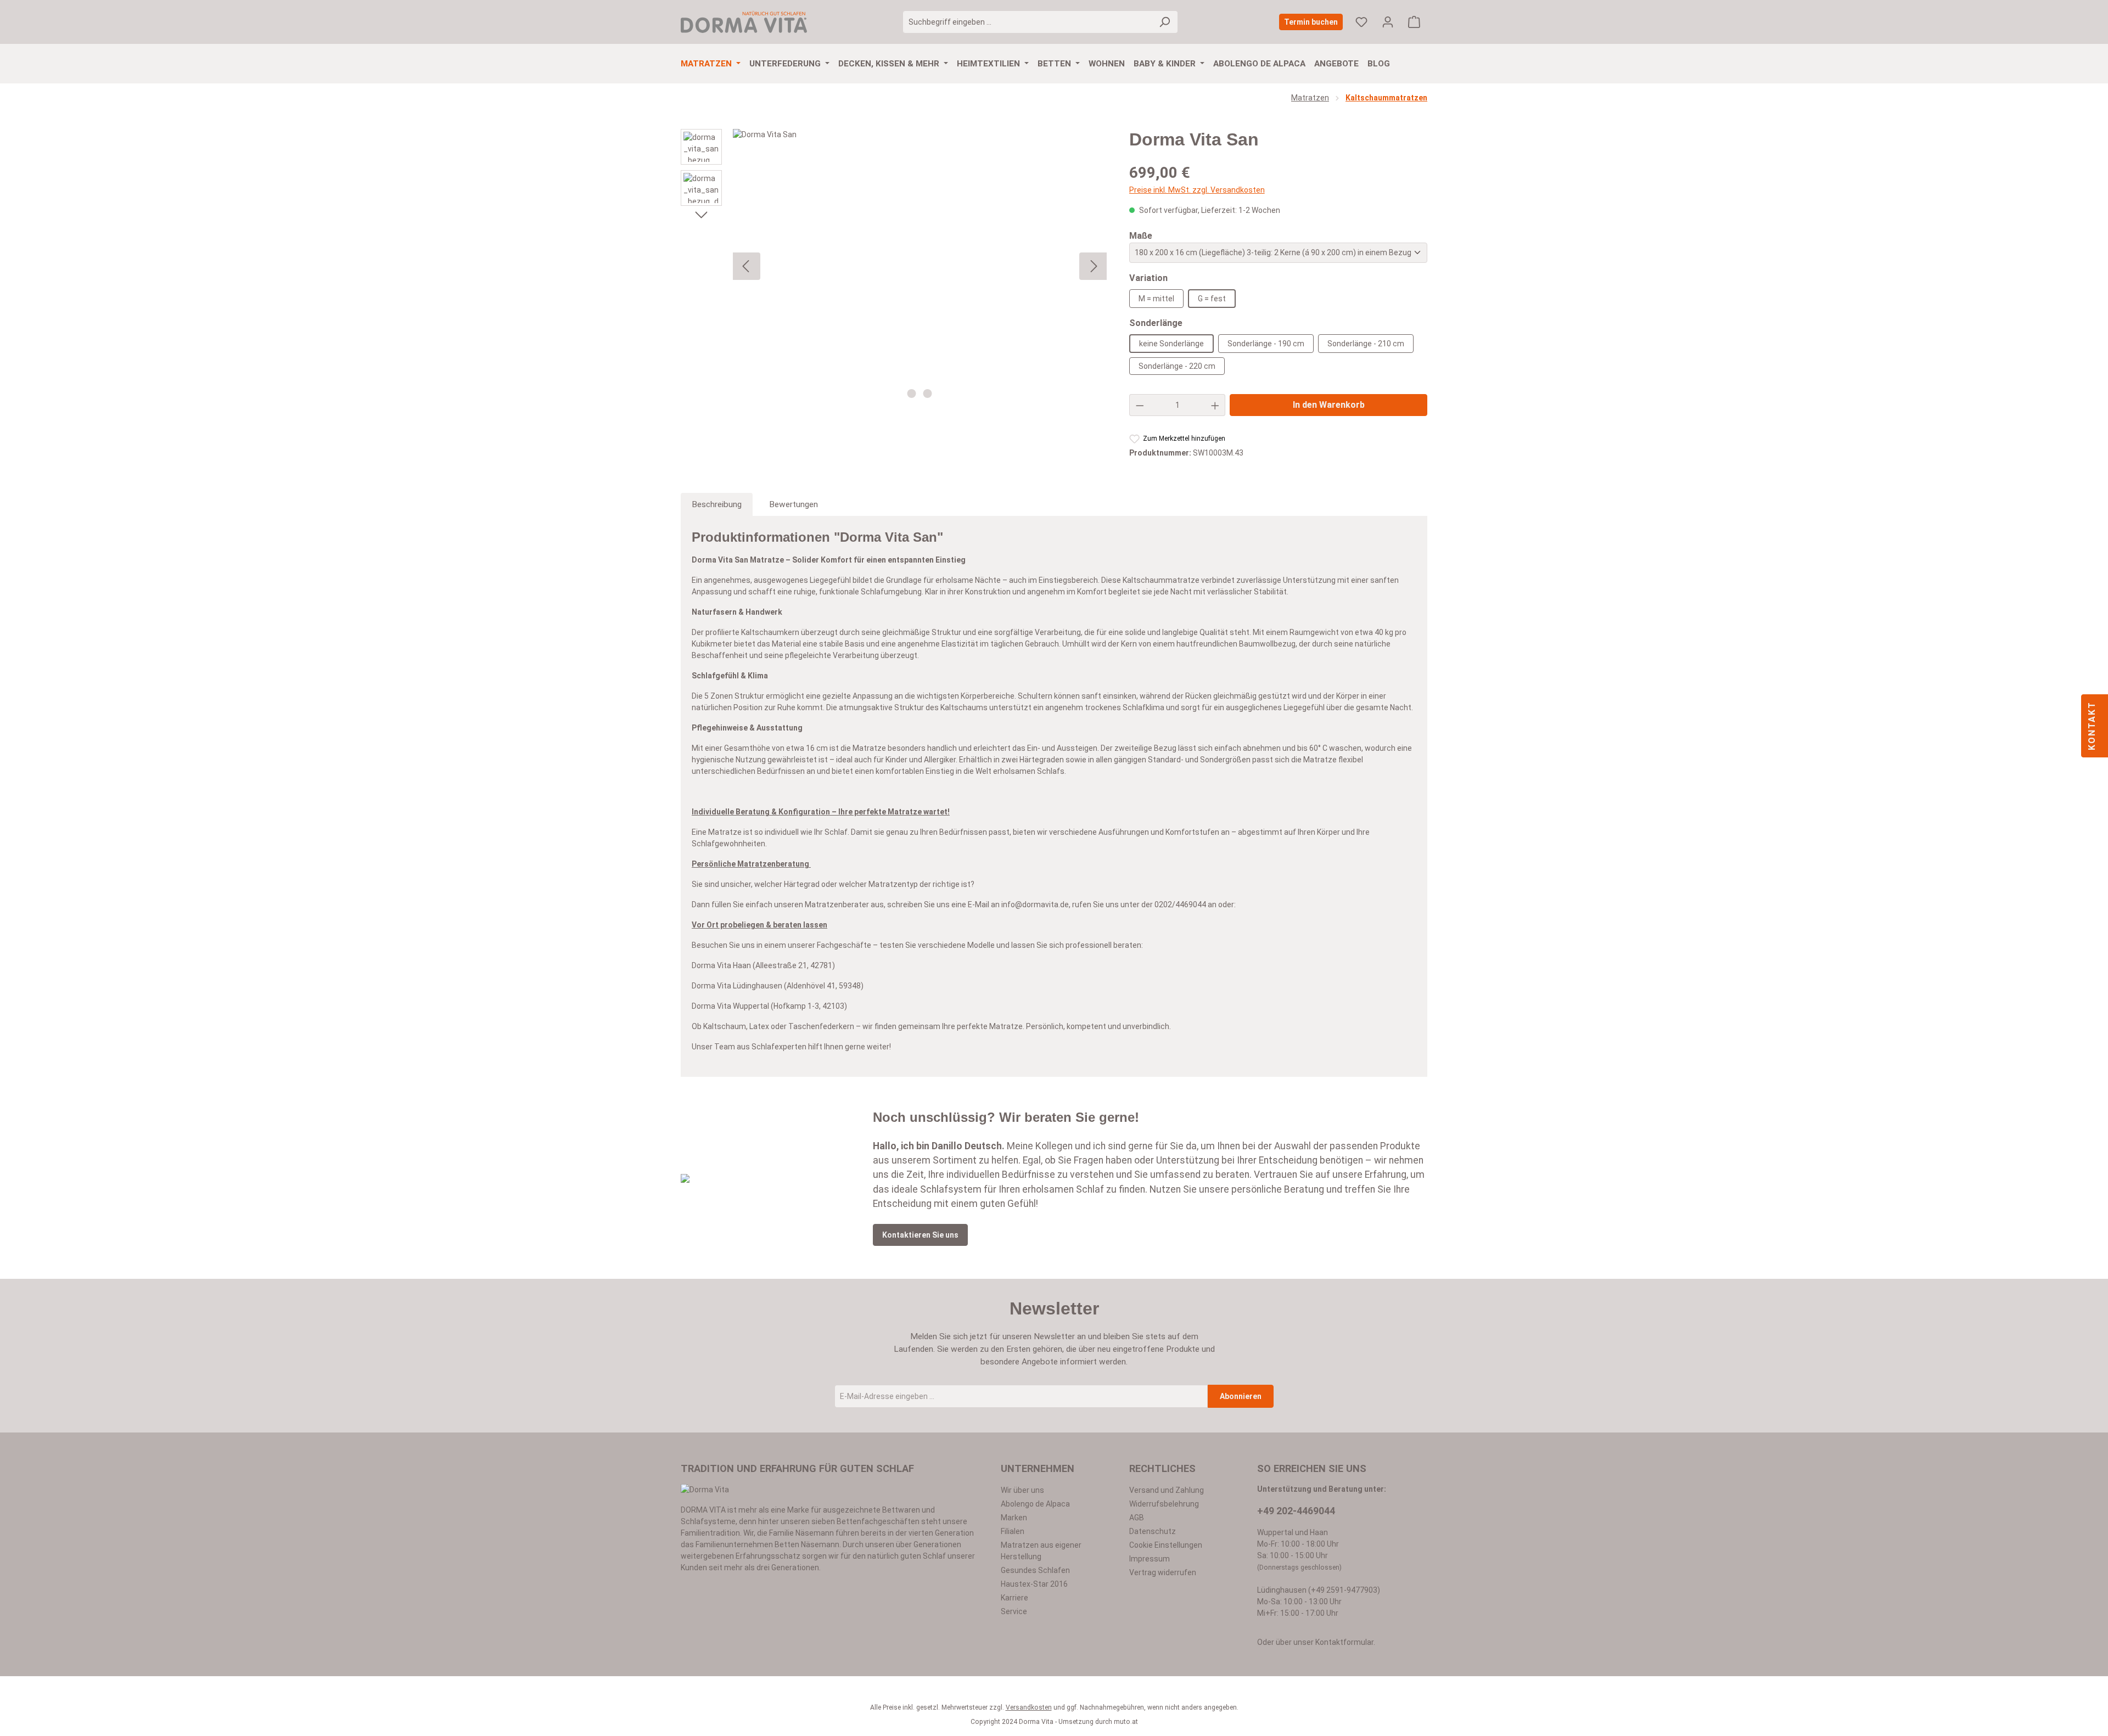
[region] (894, 266)
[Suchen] (1165, 22)
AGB (1137, 1518)
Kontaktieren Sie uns (920, 1235)
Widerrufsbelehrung (1164, 1504)
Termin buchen (1311, 22)
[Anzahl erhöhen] (1215, 405)
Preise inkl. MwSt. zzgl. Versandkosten (1197, 190)
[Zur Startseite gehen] (744, 22)
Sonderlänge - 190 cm (1266, 344)
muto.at (1126, 1722)
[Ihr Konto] (1388, 22)
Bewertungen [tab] (794, 504)
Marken (1014, 1518)
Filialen (1013, 1531)
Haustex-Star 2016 (1034, 1584)
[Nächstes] (701, 214)
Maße (1141, 235)
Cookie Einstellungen (1166, 1545)
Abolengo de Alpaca (1035, 1504)
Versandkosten (1029, 1707)
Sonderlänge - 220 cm (1177, 366)
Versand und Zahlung (1167, 1490)
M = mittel (1156, 299)
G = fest (1212, 299)
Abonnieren (1241, 1396)
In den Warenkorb (1329, 405)
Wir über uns (1022, 1490)
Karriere (1014, 1598)
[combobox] (1028, 22)
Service (1014, 1611)
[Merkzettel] (1361, 22)
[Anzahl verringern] (1140, 405)
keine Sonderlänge (1171, 344)
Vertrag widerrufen (1163, 1572)
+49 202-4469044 (1296, 1511)
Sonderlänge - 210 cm (1366, 344)
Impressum (1150, 1559)
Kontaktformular (1344, 1642)
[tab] (717, 504)
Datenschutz (1153, 1531)
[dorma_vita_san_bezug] (920, 266)
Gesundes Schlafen (1035, 1570)
